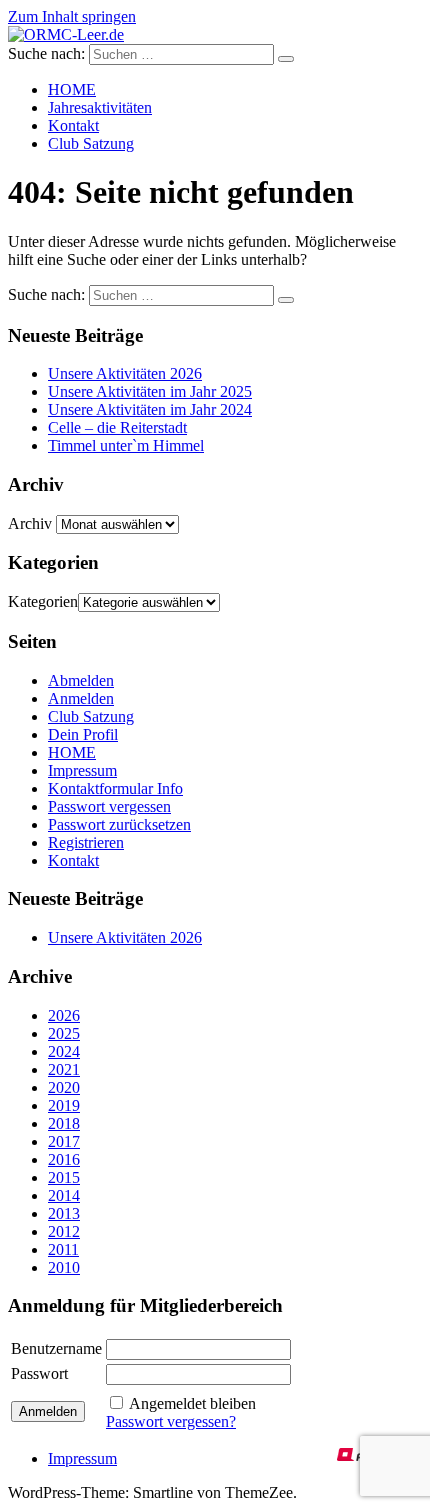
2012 (64, 1231)
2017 (64, 1141)
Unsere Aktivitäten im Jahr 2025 (150, 391)
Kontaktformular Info (115, 788)
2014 (64, 1195)
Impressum (82, 770)
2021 (64, 1069)
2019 (64, 1105)
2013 (64, 1213)
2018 (64, 1123)
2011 (63, 1249)
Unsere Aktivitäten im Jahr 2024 (150, 409)
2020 (64, 1087)
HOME (72, 89)
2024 (64, 1051)
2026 (64, 1015)
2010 (64, 1267)
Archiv (30, 523)
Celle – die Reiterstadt (117, 427)
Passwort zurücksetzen (119, 824)
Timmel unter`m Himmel (126, 445)
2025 (64, 1033)
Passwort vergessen (109, 806)
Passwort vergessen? (171, 1421)
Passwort (39, 1373)
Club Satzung (91, 143)
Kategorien (43, 601)
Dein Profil (83, 734)
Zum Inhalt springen (72, 16)
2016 (64, 1159)
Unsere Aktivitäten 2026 (125, 373)
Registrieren (86, 842)
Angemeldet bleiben (192, 1403)
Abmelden (81, 680)
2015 (64, 1177)
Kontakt (73, 125)
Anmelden (81, 698)
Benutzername (56, 1348)
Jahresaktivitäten (100, 107)
